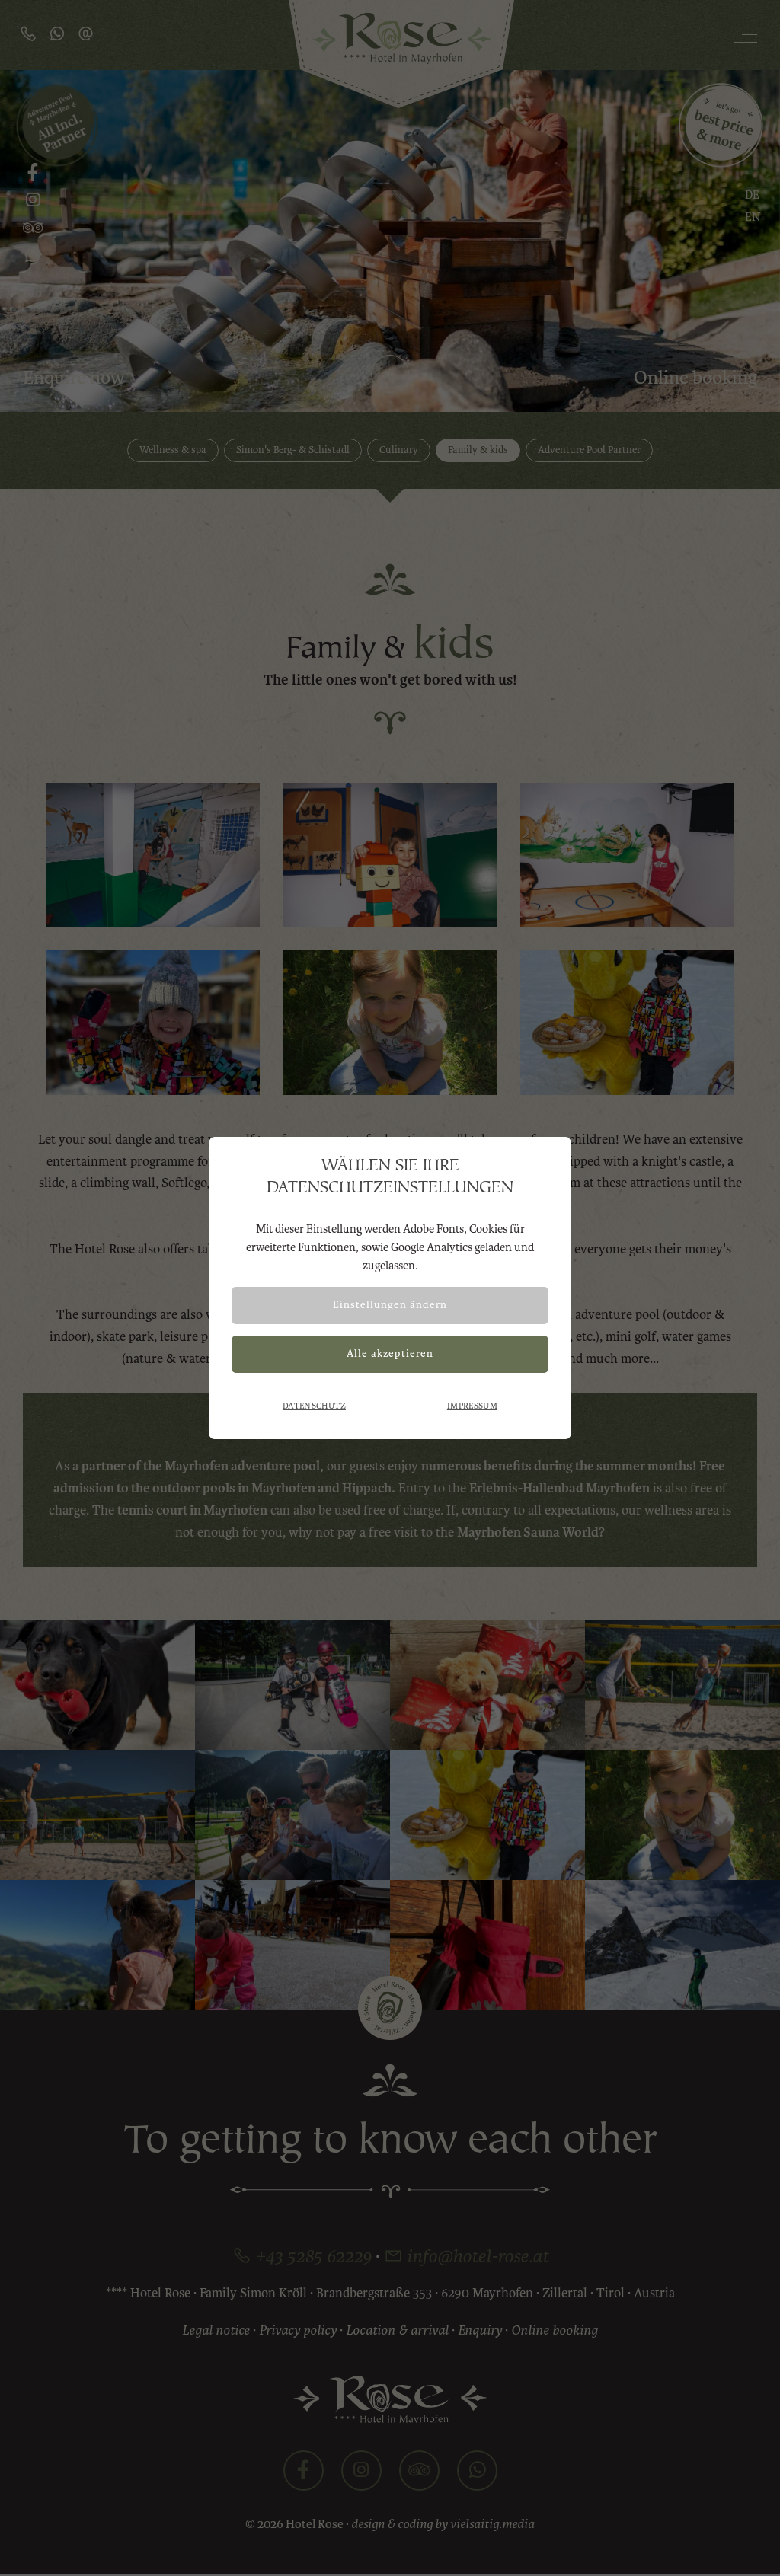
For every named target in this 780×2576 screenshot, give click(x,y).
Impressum (472, 1406)
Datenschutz (314, 1406)
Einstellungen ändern (390, 1305)
